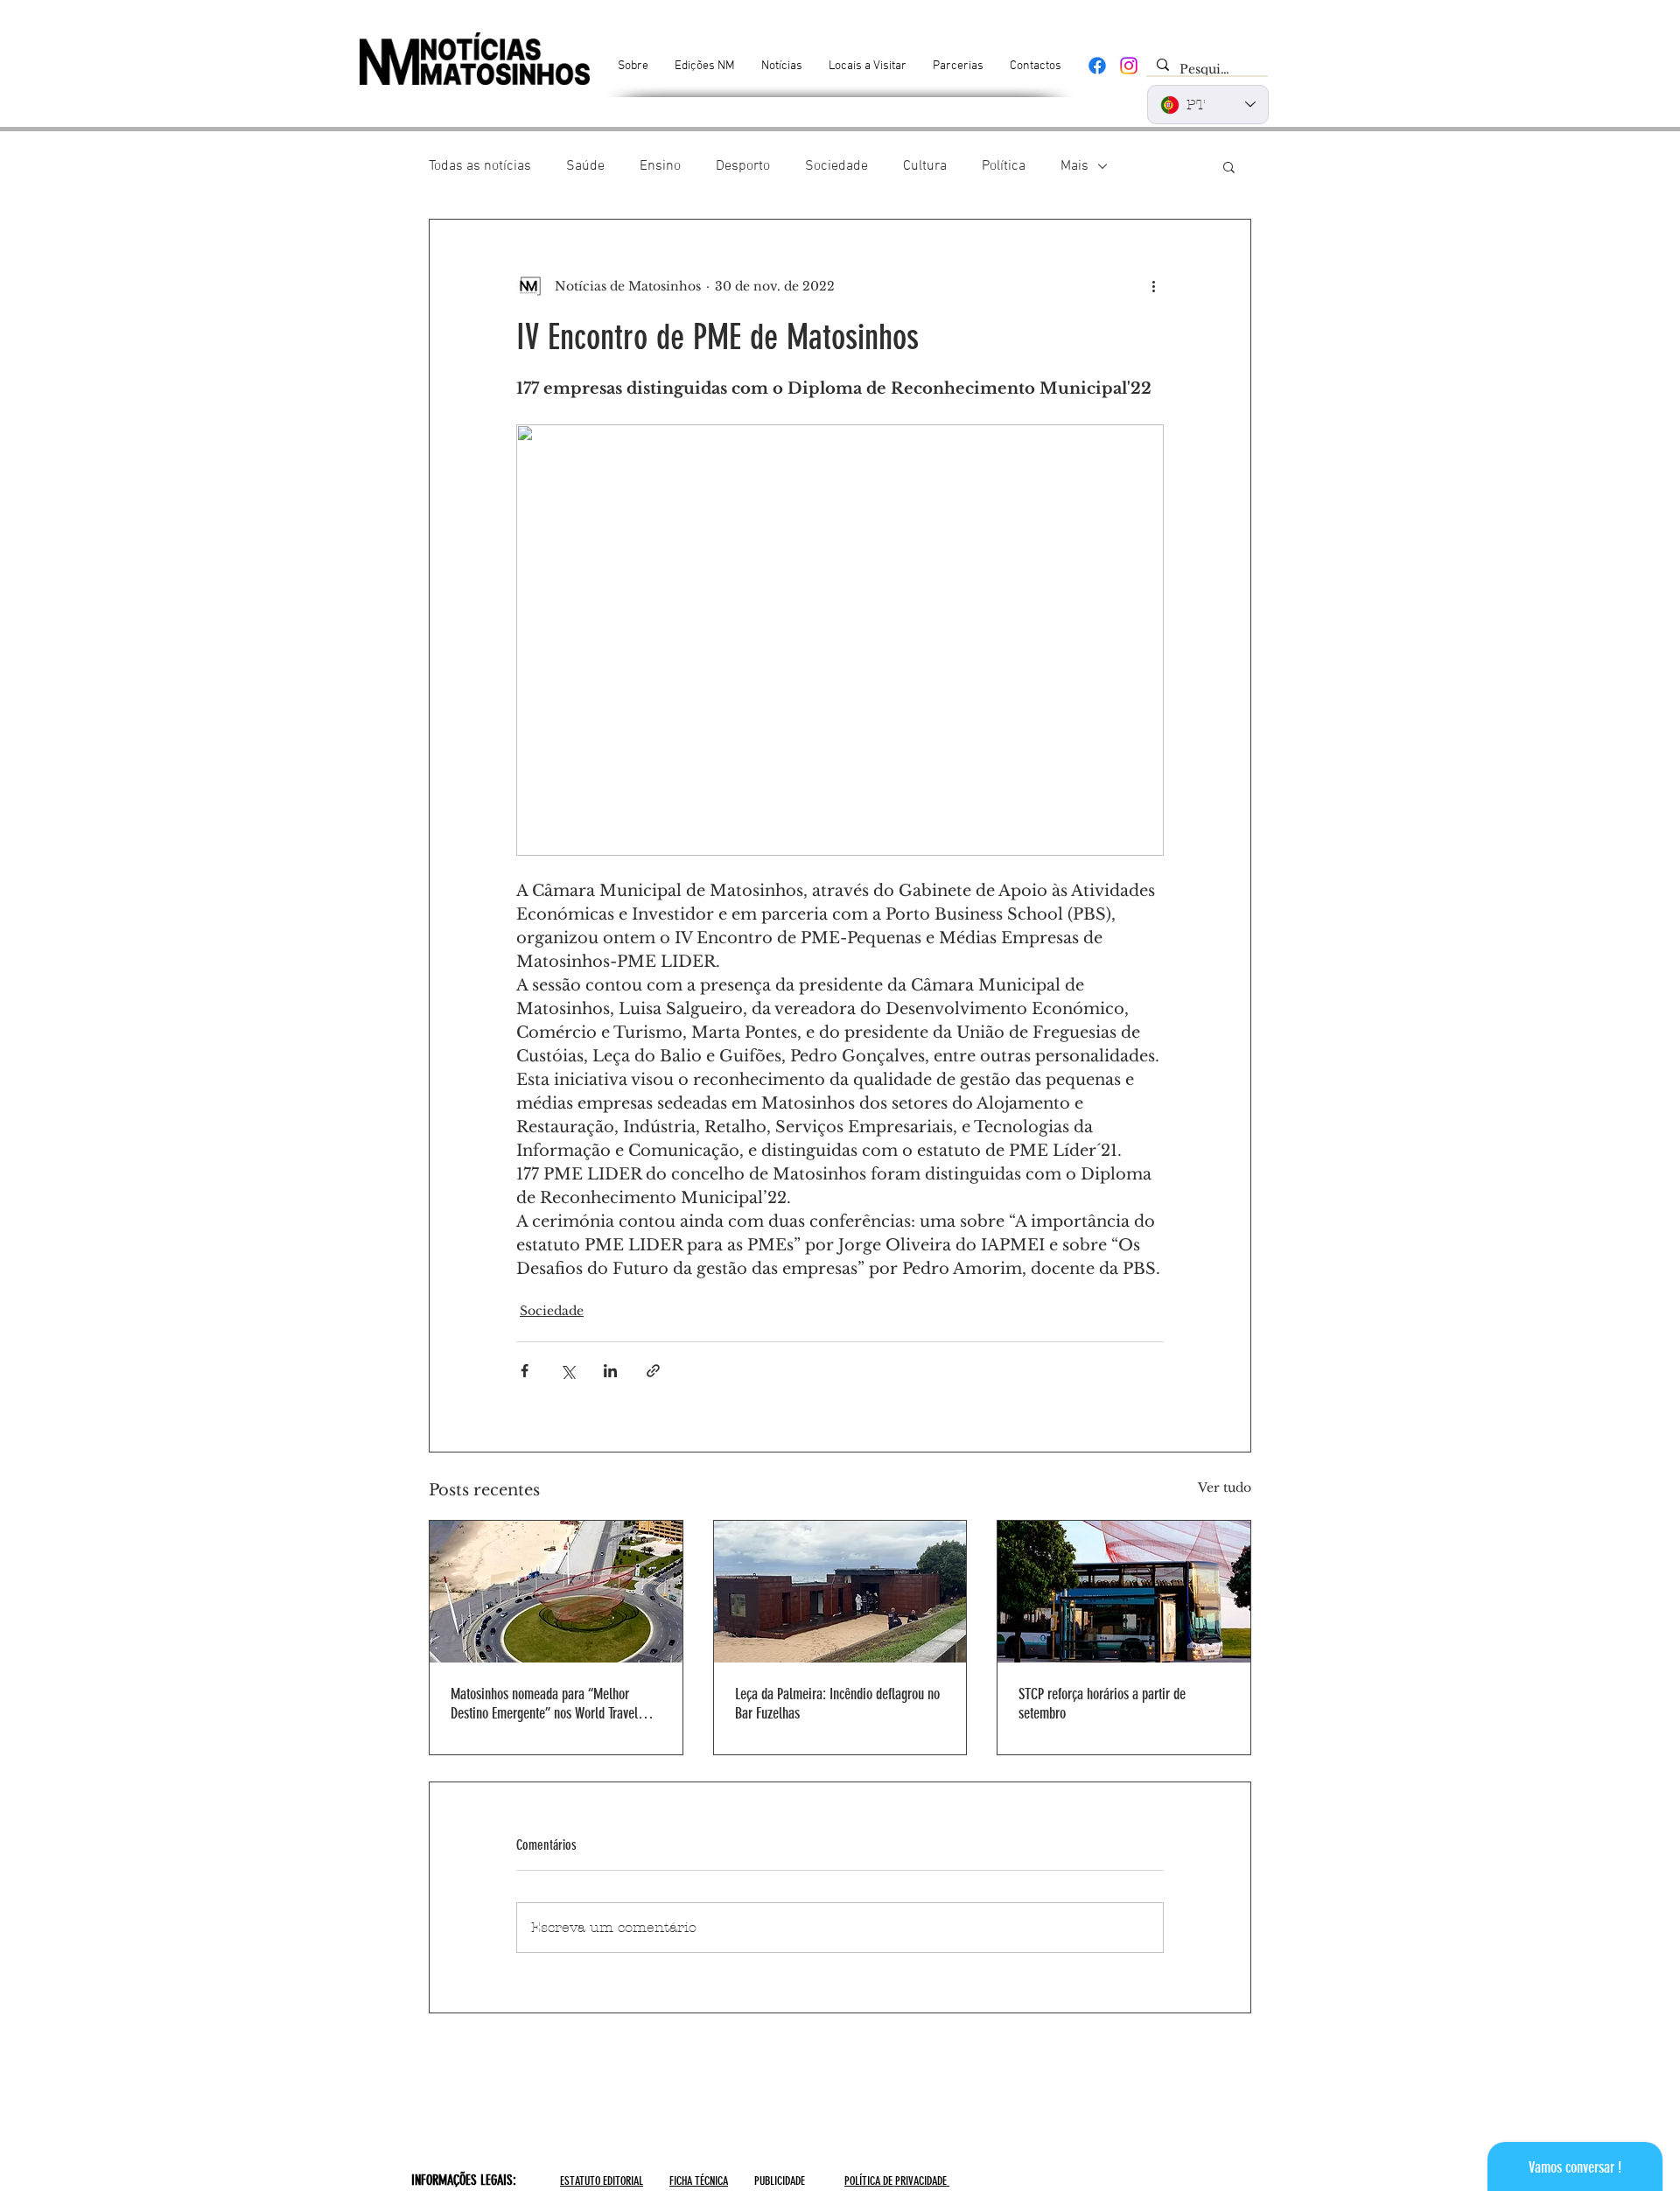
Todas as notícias (480, 166)
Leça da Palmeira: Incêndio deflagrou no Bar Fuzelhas (837, 1704)
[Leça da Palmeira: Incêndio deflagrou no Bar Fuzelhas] (840, 1592)
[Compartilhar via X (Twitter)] (567, 1371)
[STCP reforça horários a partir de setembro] (1124, 1592)
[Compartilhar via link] (653, 1371)
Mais (1074, 166)
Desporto (743, 166)
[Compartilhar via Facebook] (525, 1371)
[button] (1229, 166)
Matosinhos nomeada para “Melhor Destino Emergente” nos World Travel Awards (544, 1704)
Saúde (585, 166)
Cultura (925, 166)
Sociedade (836, 166)
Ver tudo (1225, 1487)
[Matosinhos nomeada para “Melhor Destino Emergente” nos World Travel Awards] (556, 1592)
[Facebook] (1097, 66)
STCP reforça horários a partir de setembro (1102, 1704)
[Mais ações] (1153, 286)
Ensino (660, 166)
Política (1004, 166)
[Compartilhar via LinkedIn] (610, 1371)
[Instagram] (1129, 66)
